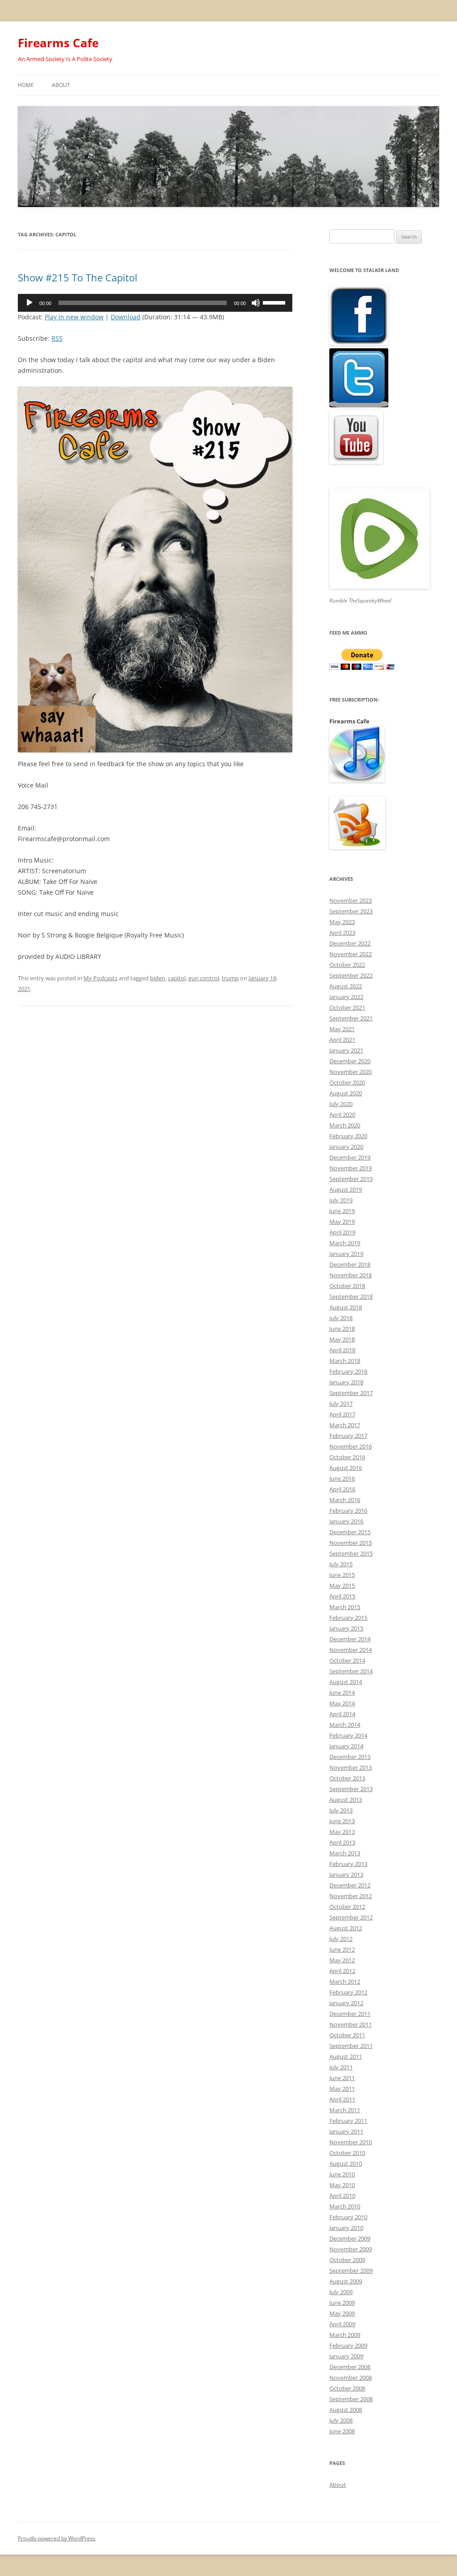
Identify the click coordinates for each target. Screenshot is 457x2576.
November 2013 (351, 1767)
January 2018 (346, 1382)
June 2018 (342, 1329)
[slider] (275, 302)
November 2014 (351, 1650)
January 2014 (346, 1746)
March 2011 (345, 2110)
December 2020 (350, 1061)
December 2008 (350, 2367)
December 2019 (350, 1157)
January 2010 (346, 2228)
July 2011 (341, 2067)
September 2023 (351, 911)
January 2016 (346, 1521)
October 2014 (347, 1660)
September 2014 (351, 1671)
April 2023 (342, 933)
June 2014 (342, 1693)
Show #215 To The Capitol (78, 277)
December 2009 (350, 2238)
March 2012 (345, 1982)
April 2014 (342, 1714)
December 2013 (350, 1757)
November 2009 (351, 2249)
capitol (177, 978)
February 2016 (348, 1511)
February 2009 (348, 2345)
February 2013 (348, 1864)
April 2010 (342, 2196)
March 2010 (345, 2206)
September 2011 (351, 2046)
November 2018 (351, 1275)
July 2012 (341, 1939)
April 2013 (342, 1842)
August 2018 (346, 1307)
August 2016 (346, 1468)
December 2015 (350, 1532)
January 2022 (346, 997)
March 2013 (345, 1853)
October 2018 (347, 1286)
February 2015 (348, 1618)
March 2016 (345, 1500)
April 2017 (342, 1414)
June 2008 (342, 2431)
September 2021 (351, 1018)
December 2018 (350, 1264)
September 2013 (351, 1789)
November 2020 (351, 1072)
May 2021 (342, 1029)
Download (126, 317)
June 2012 (342, 1949)
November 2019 (351, 1168)
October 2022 (347, 965)
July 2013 (341, 1810)
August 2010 (346, 2163)
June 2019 (342, 1211)
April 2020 (342, 1115)
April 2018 (342, 1350)
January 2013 (346, 1874)
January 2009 (346, 2356)
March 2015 (345, 1607)
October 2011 (347, 2035)
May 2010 (342, 2185)
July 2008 (341, 2420)
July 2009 (341, 2292)
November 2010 (351, 2142)
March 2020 (345, 1125)
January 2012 (346, 2003)
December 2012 (350, 1885)
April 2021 (342, 1040)
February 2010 (348, 2217)
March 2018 (345, 1361)
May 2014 (342, 1703)
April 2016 (342, 1489)
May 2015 (342, 1585)
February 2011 (348, 2121)
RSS (57, 338)
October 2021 (347, 1007)
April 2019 (342, 1232)
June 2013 (342, 1821)
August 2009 (346, 2281)
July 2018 (341, 1318)
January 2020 (346, 1147)
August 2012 (346, 1928)
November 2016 (351, 1446)
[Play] (29, 303)
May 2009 (342, 2313)
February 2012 (348, 1992)
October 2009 (347, 2260)
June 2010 (342, 2174)
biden (158, 978)
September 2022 (351, 975)
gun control (204, 978)
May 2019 (342, 1222)
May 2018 (342, 1339)
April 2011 (342, 2099)
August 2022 (346, 986)
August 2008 (346, 2410)
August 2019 (346, 1189)
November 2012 (351, 1896)
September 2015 (351, 1553)
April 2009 (342, 2324)
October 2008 (347, 2388)
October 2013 (347, 1778)
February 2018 (348, 1371)
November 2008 (351, 2378)
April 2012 (342, 1971)
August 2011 (346, 2056)
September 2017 (351, 1393)
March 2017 (345, 1425)
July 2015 (341, 1564)
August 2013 (346, 1800)
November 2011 (351, 2024)
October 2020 (347, 1082)
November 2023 (351, 900)
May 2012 (342, 1960)
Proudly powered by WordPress (57, 2538)
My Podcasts (100, 978)
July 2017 (341, 1404)
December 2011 (350, 2014)
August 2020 (346, 1093)
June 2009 (342, 2303)
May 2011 (342, 2089)
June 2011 (342, 2078)
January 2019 (346, 1254)
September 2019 (351, 1179)
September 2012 (351, 1917)
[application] (155, 303)
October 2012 (347, 1907)
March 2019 (345, 1243)
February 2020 (348, 1136)
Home (26, 85)
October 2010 (347, 2153)
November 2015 (351, 1543)
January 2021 (346, 1050)
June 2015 (342, 1575)
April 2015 (342, 1596)
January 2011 (346, 2131)
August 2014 (346, 1682)
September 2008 (351, 2399)
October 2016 (347, 1457)
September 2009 (351, 2271)
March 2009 (345, 2335)
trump (230, 978)
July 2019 (341, 1200)
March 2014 (345, 1725)
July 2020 (341, 1104)
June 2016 (342, 1478)
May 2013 (342, 1832)
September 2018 (351, 1296)
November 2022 (351, 954)
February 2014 (348, 1735)
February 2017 (348, 1436)
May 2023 (342, 922)
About (61, 85)
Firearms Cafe (58, 43)
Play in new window (74, 317)
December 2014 (350, 1639)
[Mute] (256, 303)
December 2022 (350, 943)
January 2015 (346, 1628)
